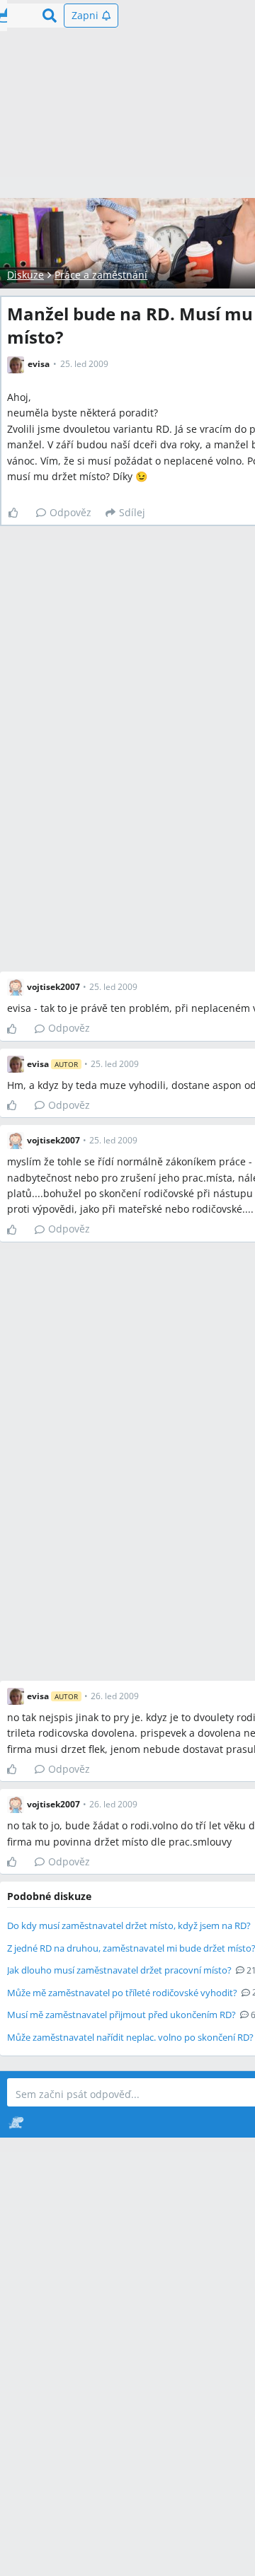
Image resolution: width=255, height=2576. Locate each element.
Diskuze (25, 275)
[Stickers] (16, 2122)
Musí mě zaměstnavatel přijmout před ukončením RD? (121, 2015)
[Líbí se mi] (19, 513)
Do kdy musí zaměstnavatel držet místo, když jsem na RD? (129, 1925)
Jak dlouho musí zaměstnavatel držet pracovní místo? (119, 1970)
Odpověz (70, 512)
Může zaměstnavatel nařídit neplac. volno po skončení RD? (130, 2037)
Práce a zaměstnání (101, 275)
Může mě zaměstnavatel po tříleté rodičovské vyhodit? (122, 1993)
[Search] (50, 16)
